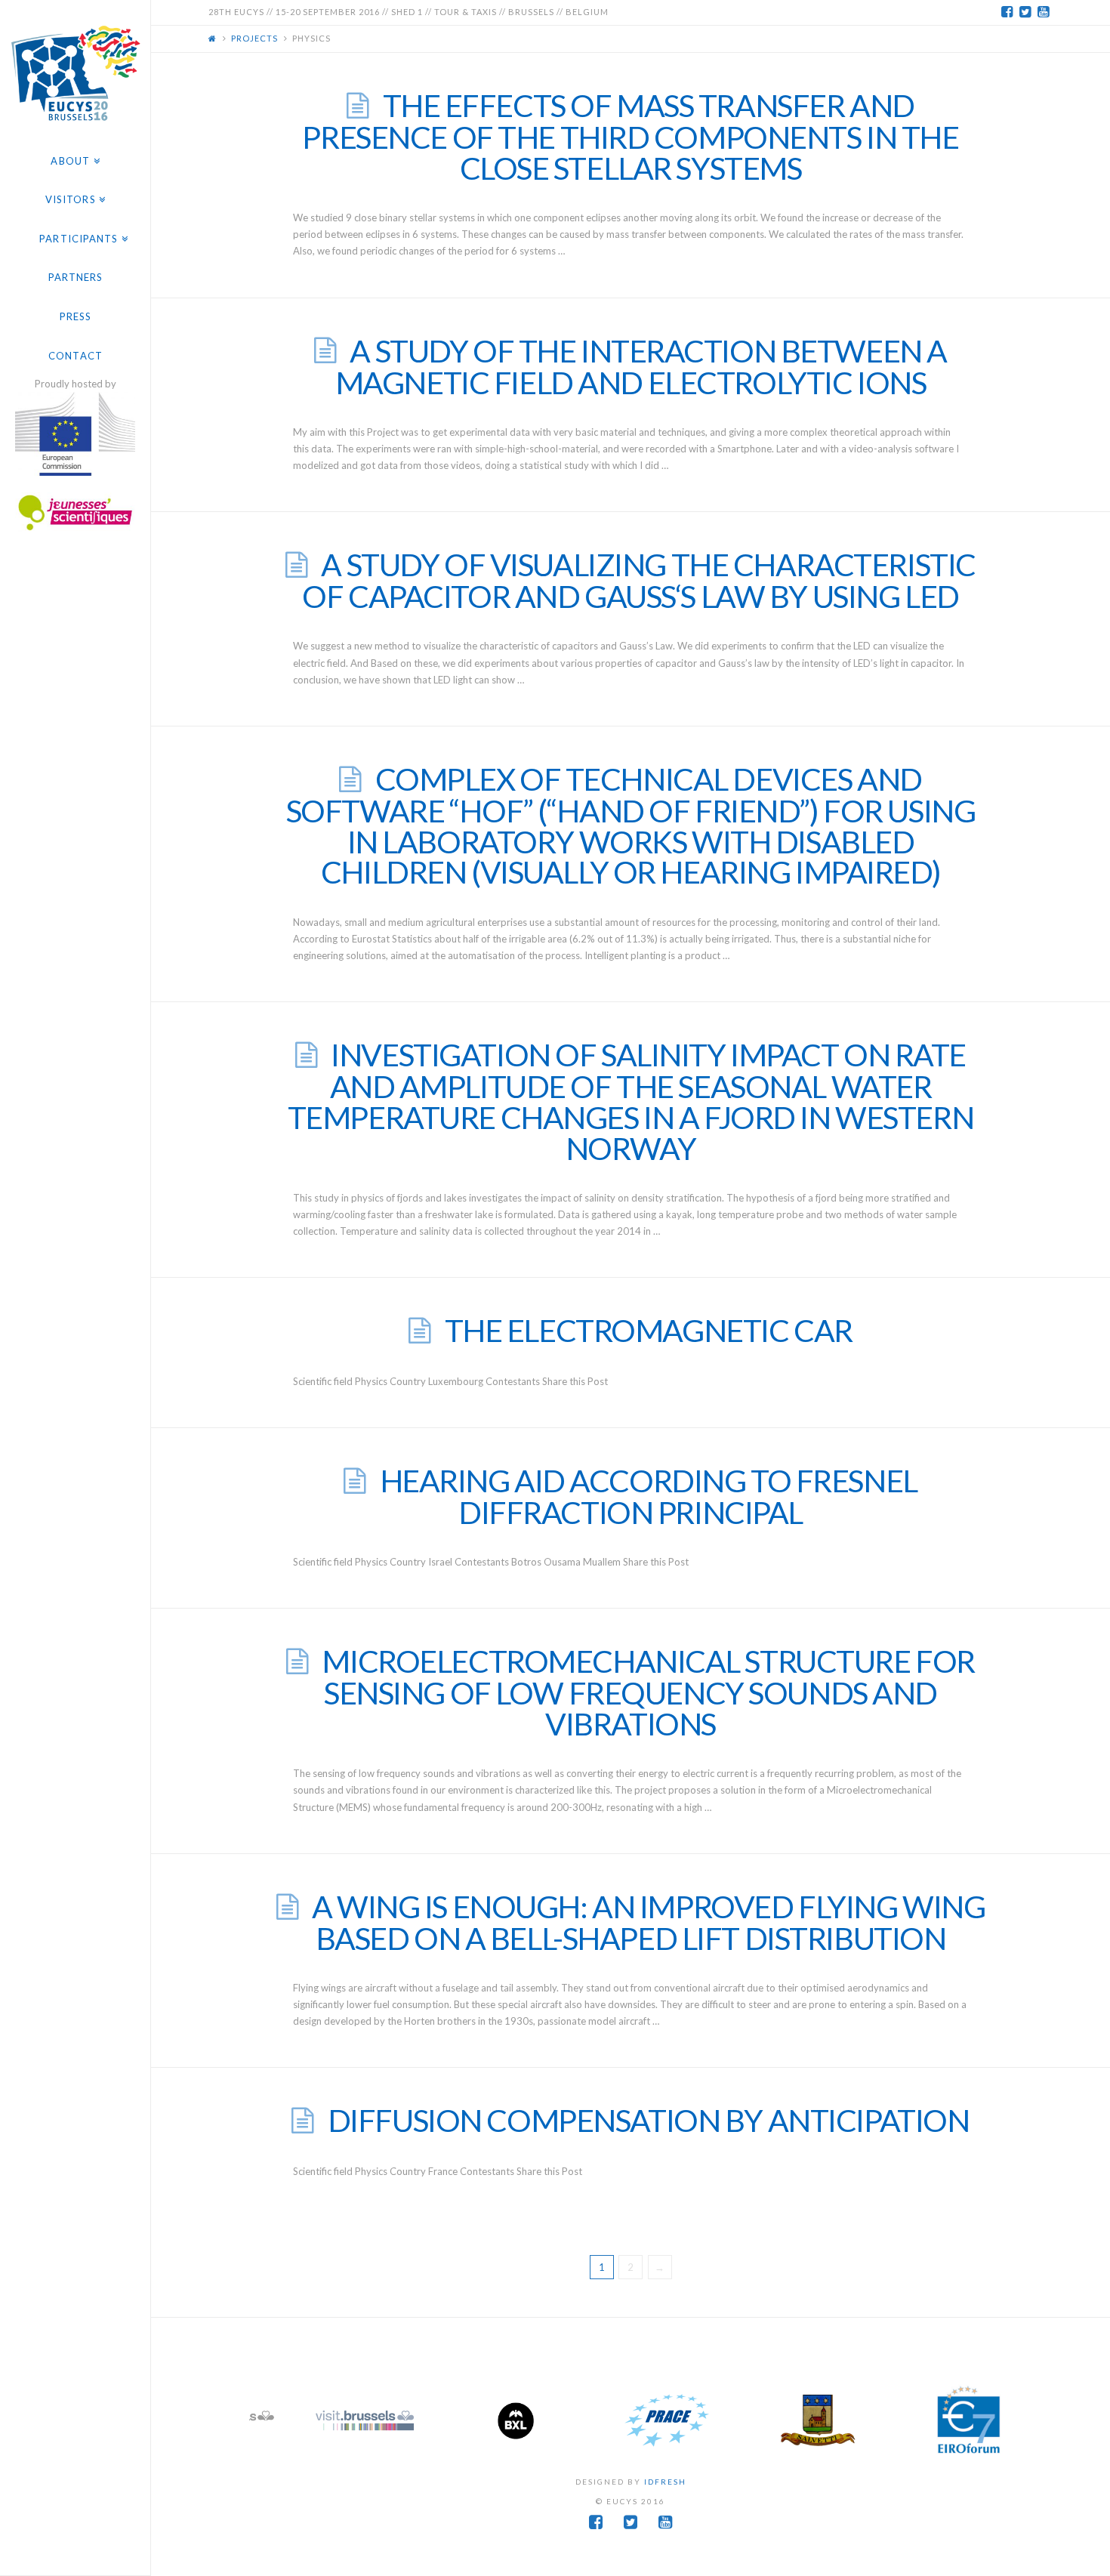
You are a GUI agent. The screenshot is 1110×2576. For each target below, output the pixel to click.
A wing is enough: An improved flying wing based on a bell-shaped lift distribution (648, 1922)
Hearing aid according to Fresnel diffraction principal (649, 1496)
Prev (273, 2420)
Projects (254, 38)
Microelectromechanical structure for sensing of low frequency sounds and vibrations (648, 1692)
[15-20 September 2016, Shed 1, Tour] (75, 71)
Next (988, 2420)
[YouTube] (1044, 12)
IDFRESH (665, 2482)
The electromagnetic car (649, 1330)
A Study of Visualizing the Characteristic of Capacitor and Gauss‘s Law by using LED (639, 580)
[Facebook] (1007, 12)
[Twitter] (1025, 12)
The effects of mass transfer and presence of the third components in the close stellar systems (630, 137)
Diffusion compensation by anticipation (649, 2120)
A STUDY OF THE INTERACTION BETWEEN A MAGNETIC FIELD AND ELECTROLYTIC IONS (641, 367)
